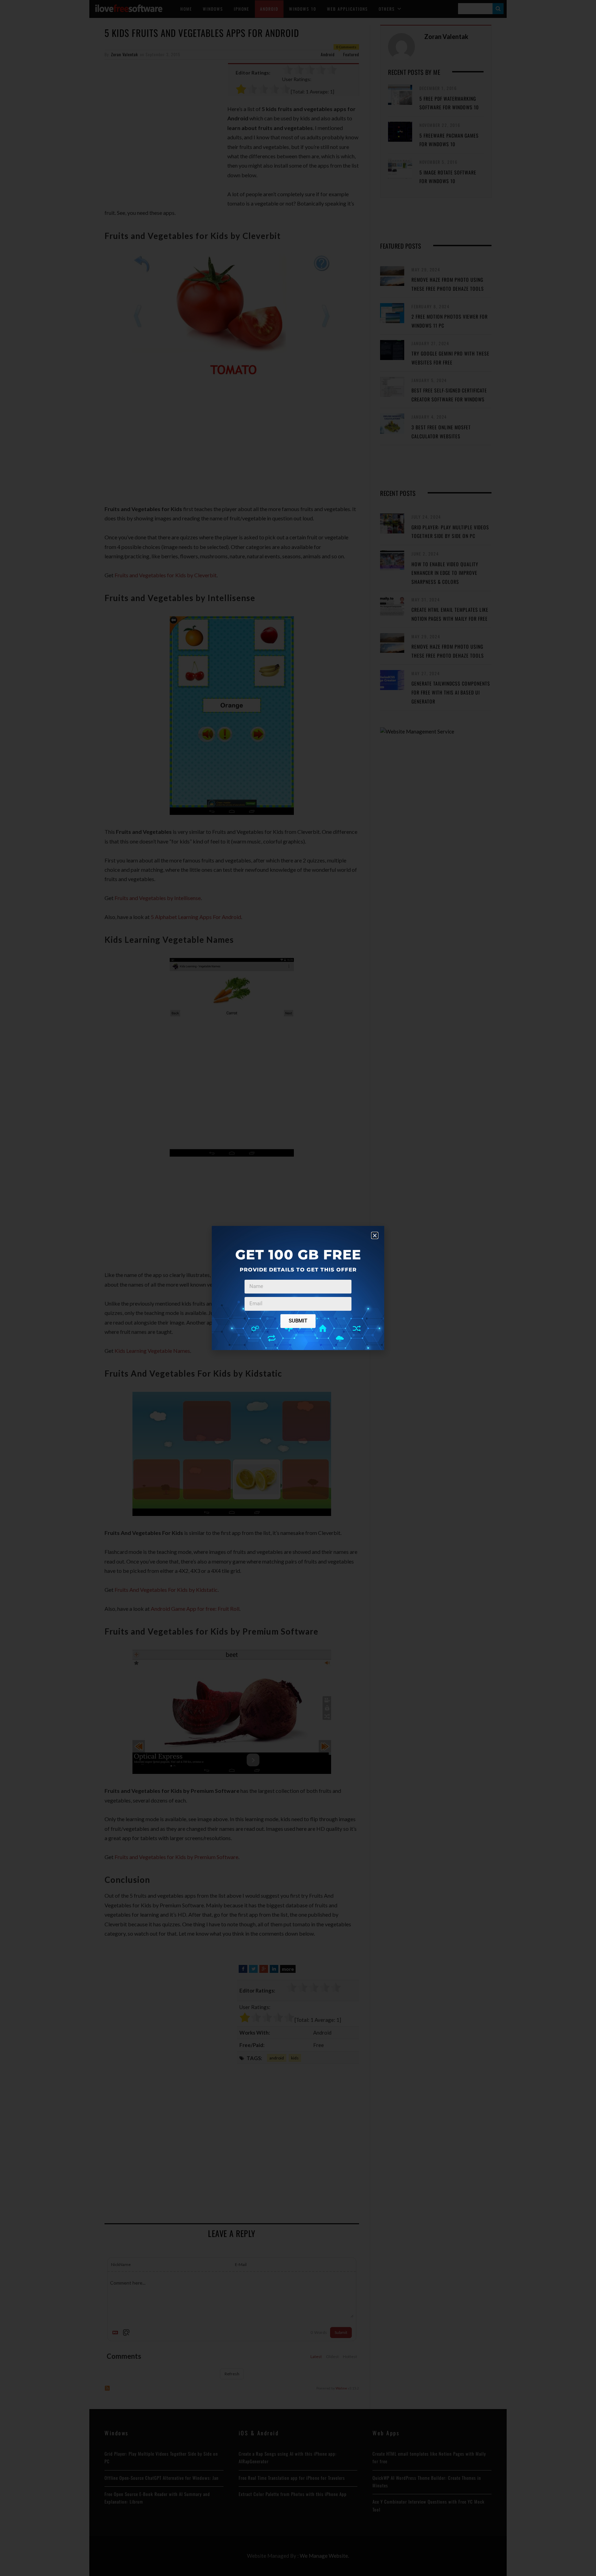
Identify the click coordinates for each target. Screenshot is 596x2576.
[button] (375, 1235)
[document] (298, 1288)
